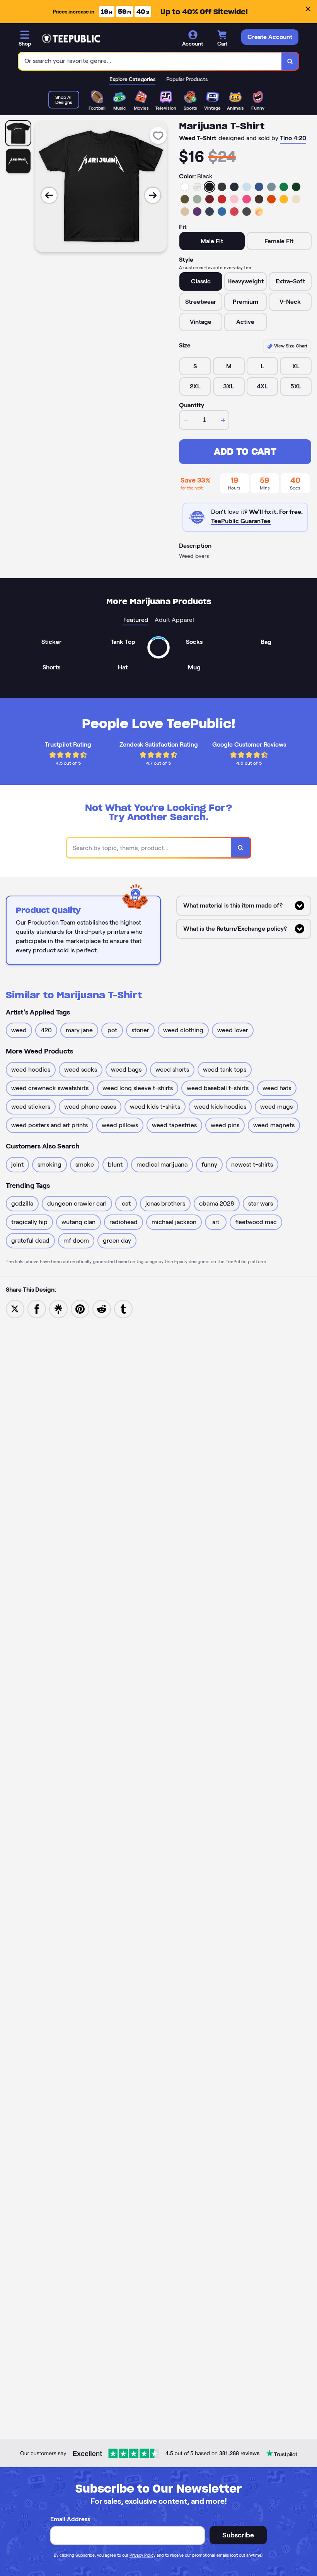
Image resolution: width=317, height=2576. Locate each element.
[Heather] (197, 187)
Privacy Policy (142, 2555)
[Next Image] (153, 195)
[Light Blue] (247, 187)
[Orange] (271, 199)
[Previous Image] (49, 195)
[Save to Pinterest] (80, 1308)
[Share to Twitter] (15, 1308)
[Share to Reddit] (102, 1308)
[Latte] (185, 212)
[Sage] (197, 199)
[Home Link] (71, 39)
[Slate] (271, 187)
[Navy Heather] (210, 212)
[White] (185, 187)
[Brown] (259, 199)
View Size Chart (290, 346)
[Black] (210, 187)
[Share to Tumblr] (123, 1308)
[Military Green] (185, 199)
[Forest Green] (296, 187)
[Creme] (296, 199)
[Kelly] (284, 187)
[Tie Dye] (259, 212)
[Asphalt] (247, 212)
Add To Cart (245, 451)
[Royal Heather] (222, 212)
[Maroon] (210, 199)
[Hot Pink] (247, 199)
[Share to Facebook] (37, 1308)
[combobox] (150, 61)
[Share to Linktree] (58, 1308)
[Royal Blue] (259, 187)
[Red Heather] (234, 212)
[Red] (222, 199)
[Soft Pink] (234, 199)
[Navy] (234, 187)
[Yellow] (284, 199)
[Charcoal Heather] (222, 187)
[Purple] (197, 212)
